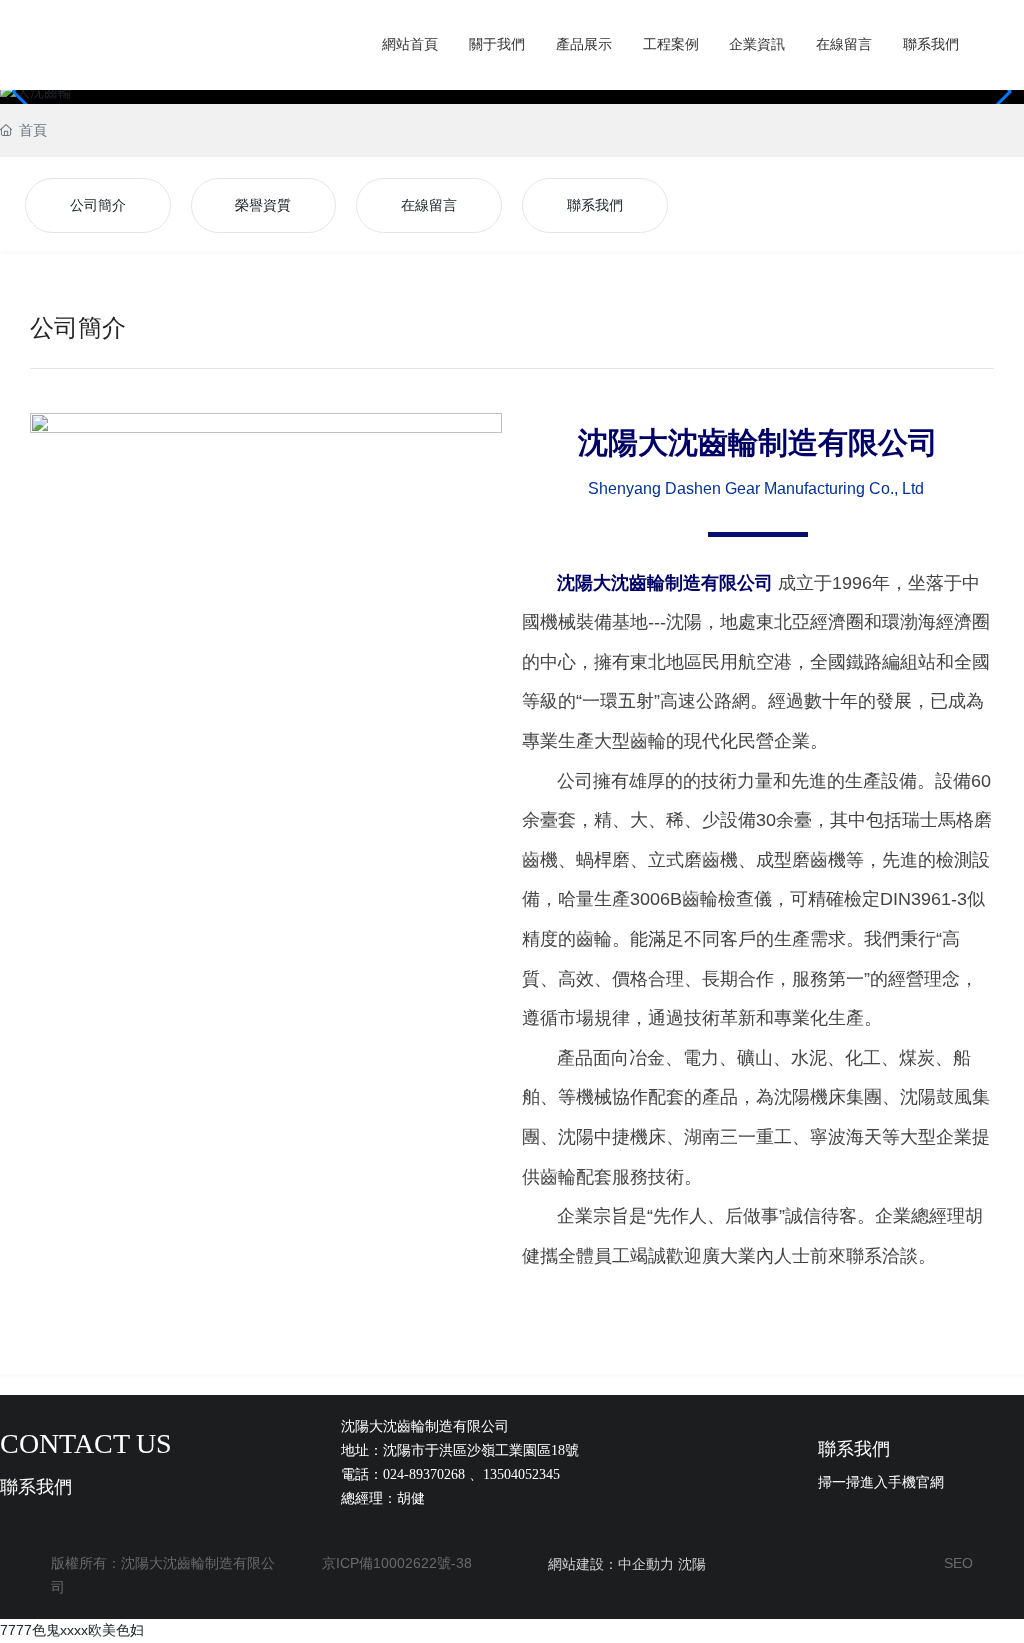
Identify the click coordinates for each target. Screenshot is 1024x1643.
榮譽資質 (263, 205)
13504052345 (521, 1474)
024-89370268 (424, 1474)
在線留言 (429, 205)
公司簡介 (98, 205)
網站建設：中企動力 (611, 1564)
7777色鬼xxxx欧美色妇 (72, 1630)
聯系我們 (595, 205)
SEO (958, 1563)
